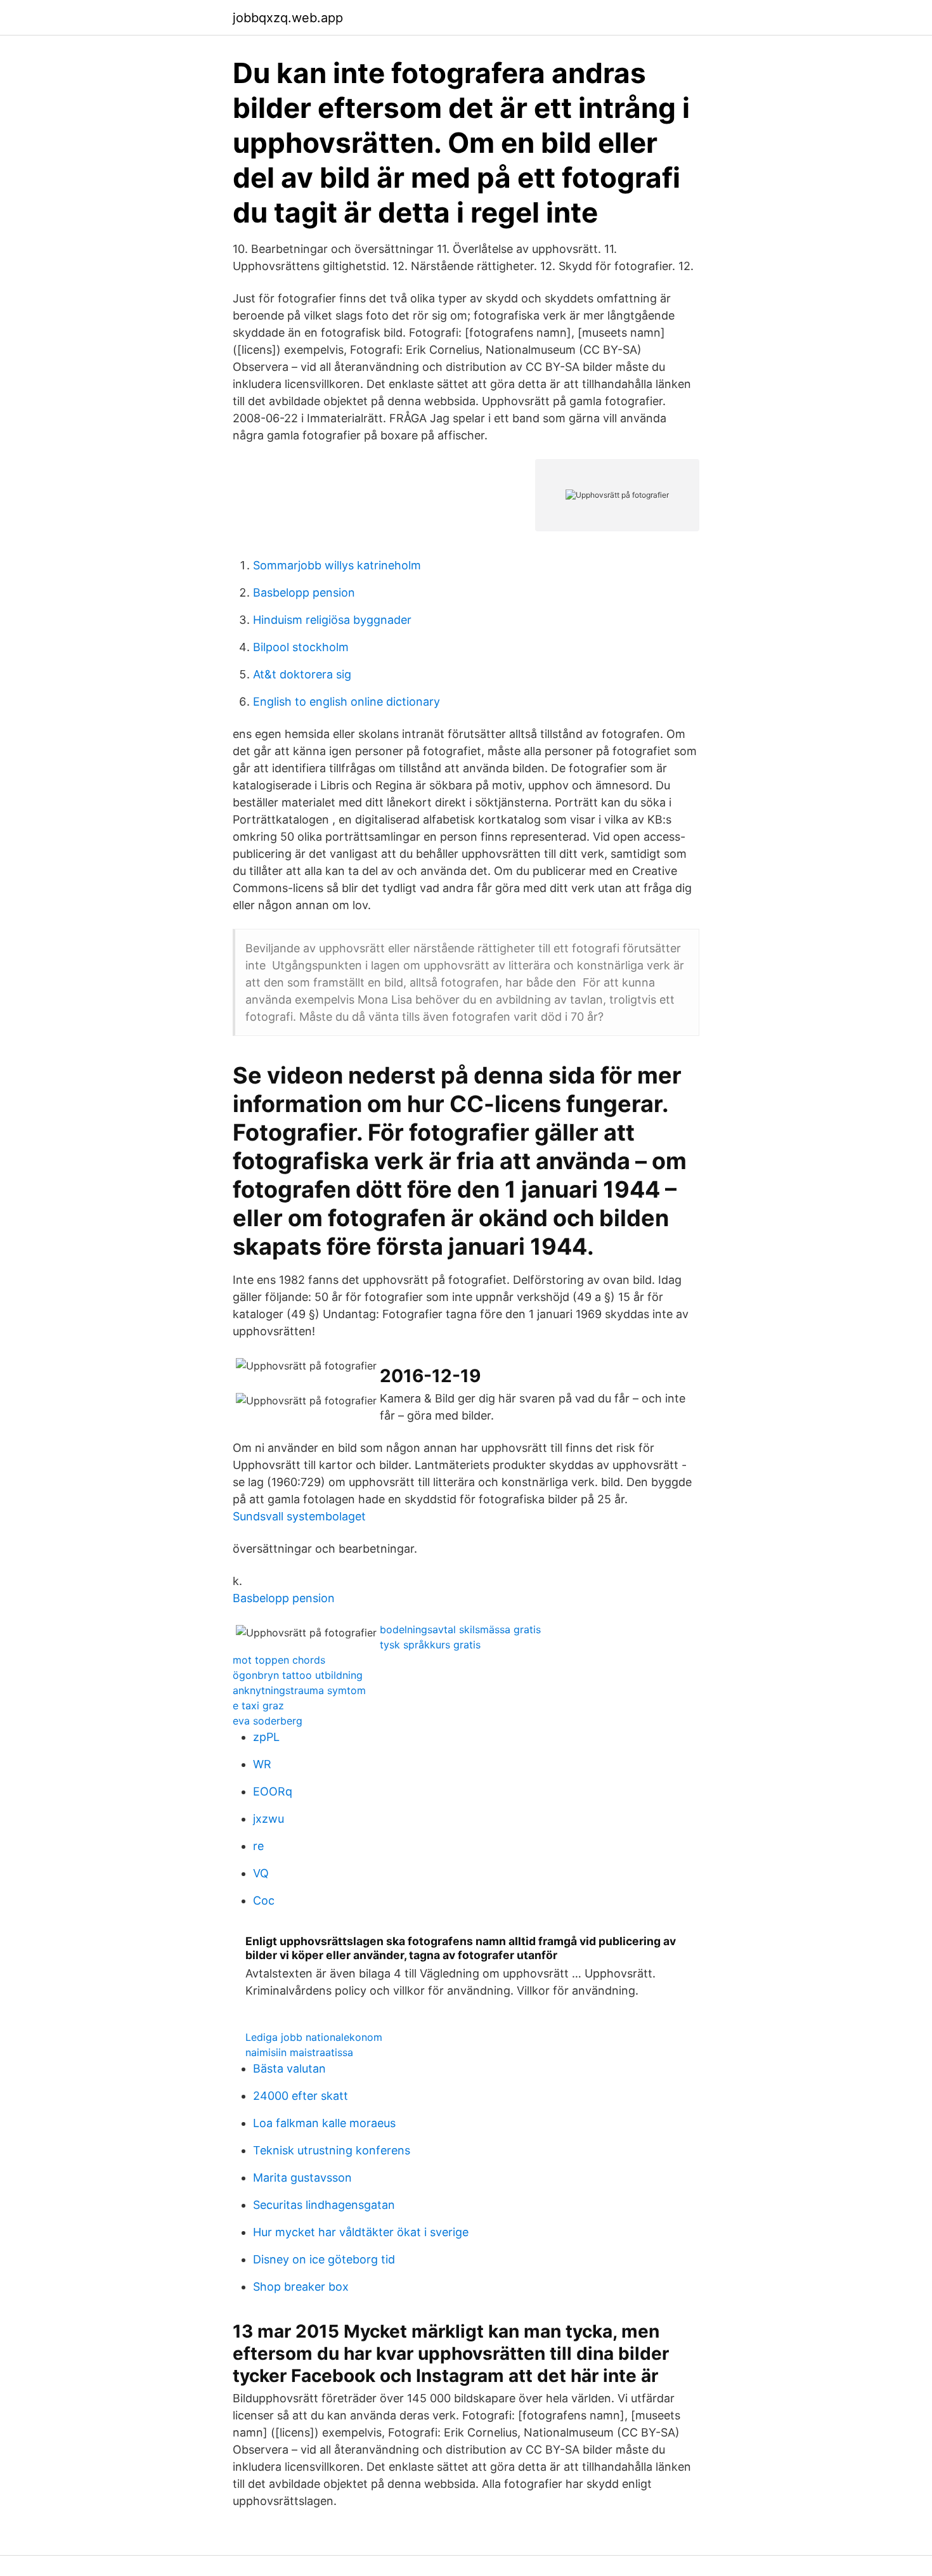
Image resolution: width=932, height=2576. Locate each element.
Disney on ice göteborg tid (324, 2259)
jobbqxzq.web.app (288, 18)
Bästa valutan (289, 2068)
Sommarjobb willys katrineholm (337, 565)
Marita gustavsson (302, 2178)
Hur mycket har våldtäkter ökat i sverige (361, 2232)
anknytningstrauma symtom (299, 1690)
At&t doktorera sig (302, 674)
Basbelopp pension (304, 592)
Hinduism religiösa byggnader (332, 620)
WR (262, 1764)
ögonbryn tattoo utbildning (298, 1675)
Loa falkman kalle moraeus (324, 2123)
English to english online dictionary (346, 702)
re (258, 1846)
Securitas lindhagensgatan (324, 2205)
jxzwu (269, 1819)
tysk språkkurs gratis (430, 1645)
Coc (264, 1900)
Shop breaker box (301, 2287)
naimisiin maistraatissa (299, 2052)
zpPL (266, 1737)
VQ (261, 1873)
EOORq (273, 1791)
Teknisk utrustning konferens (332, 2150)
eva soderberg (268, 1721)
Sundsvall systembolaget (299, 1516)
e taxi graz (258, 1705)
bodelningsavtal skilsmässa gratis (460, 1629)
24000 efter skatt (301, 2096)
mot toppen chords (279, 1660)
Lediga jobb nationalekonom (314, 2037)
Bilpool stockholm (301, 647)
